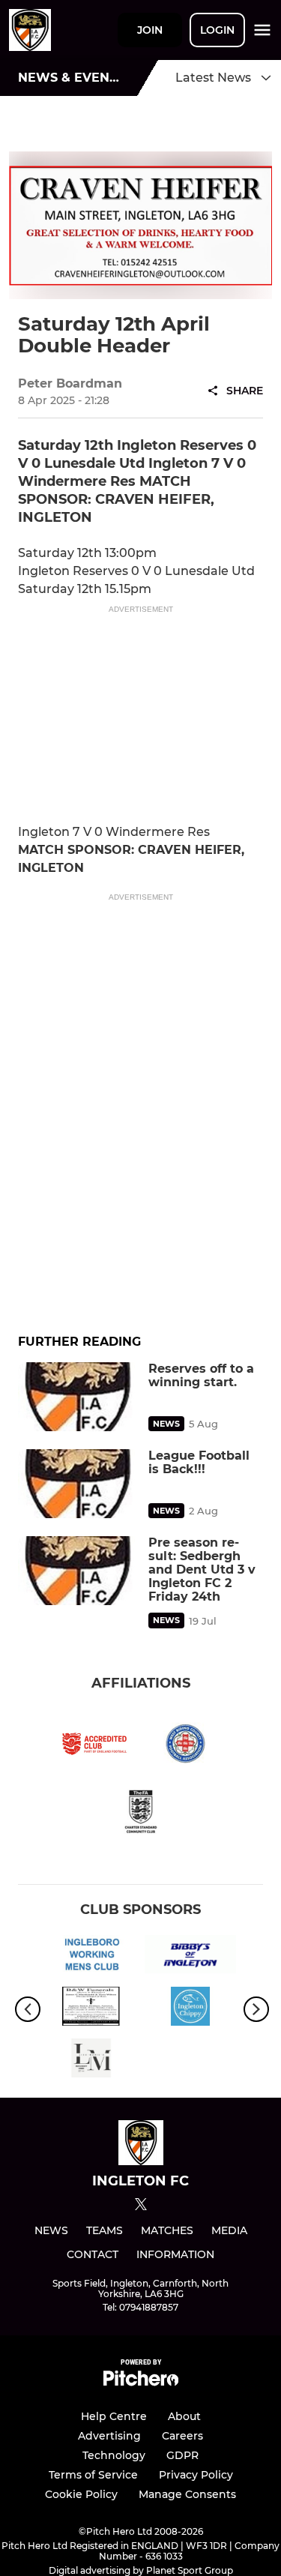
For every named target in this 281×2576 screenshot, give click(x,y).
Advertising (109, 2436)
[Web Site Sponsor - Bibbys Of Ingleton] (191, 1957)
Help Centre (114, 2416)
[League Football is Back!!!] (79, 1484)
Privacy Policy (196, 2475)
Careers (182, 2436)
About (184, 2416)
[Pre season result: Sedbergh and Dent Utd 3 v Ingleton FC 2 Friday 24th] (79, 1571)
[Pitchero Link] (141, 2382)
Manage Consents (187, 2494)
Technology (114, 2455)
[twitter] (141, 2206)
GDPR (182, 2455)
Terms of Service (93, 2475)
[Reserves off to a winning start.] (79, 1397)
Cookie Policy (81, 2494)
